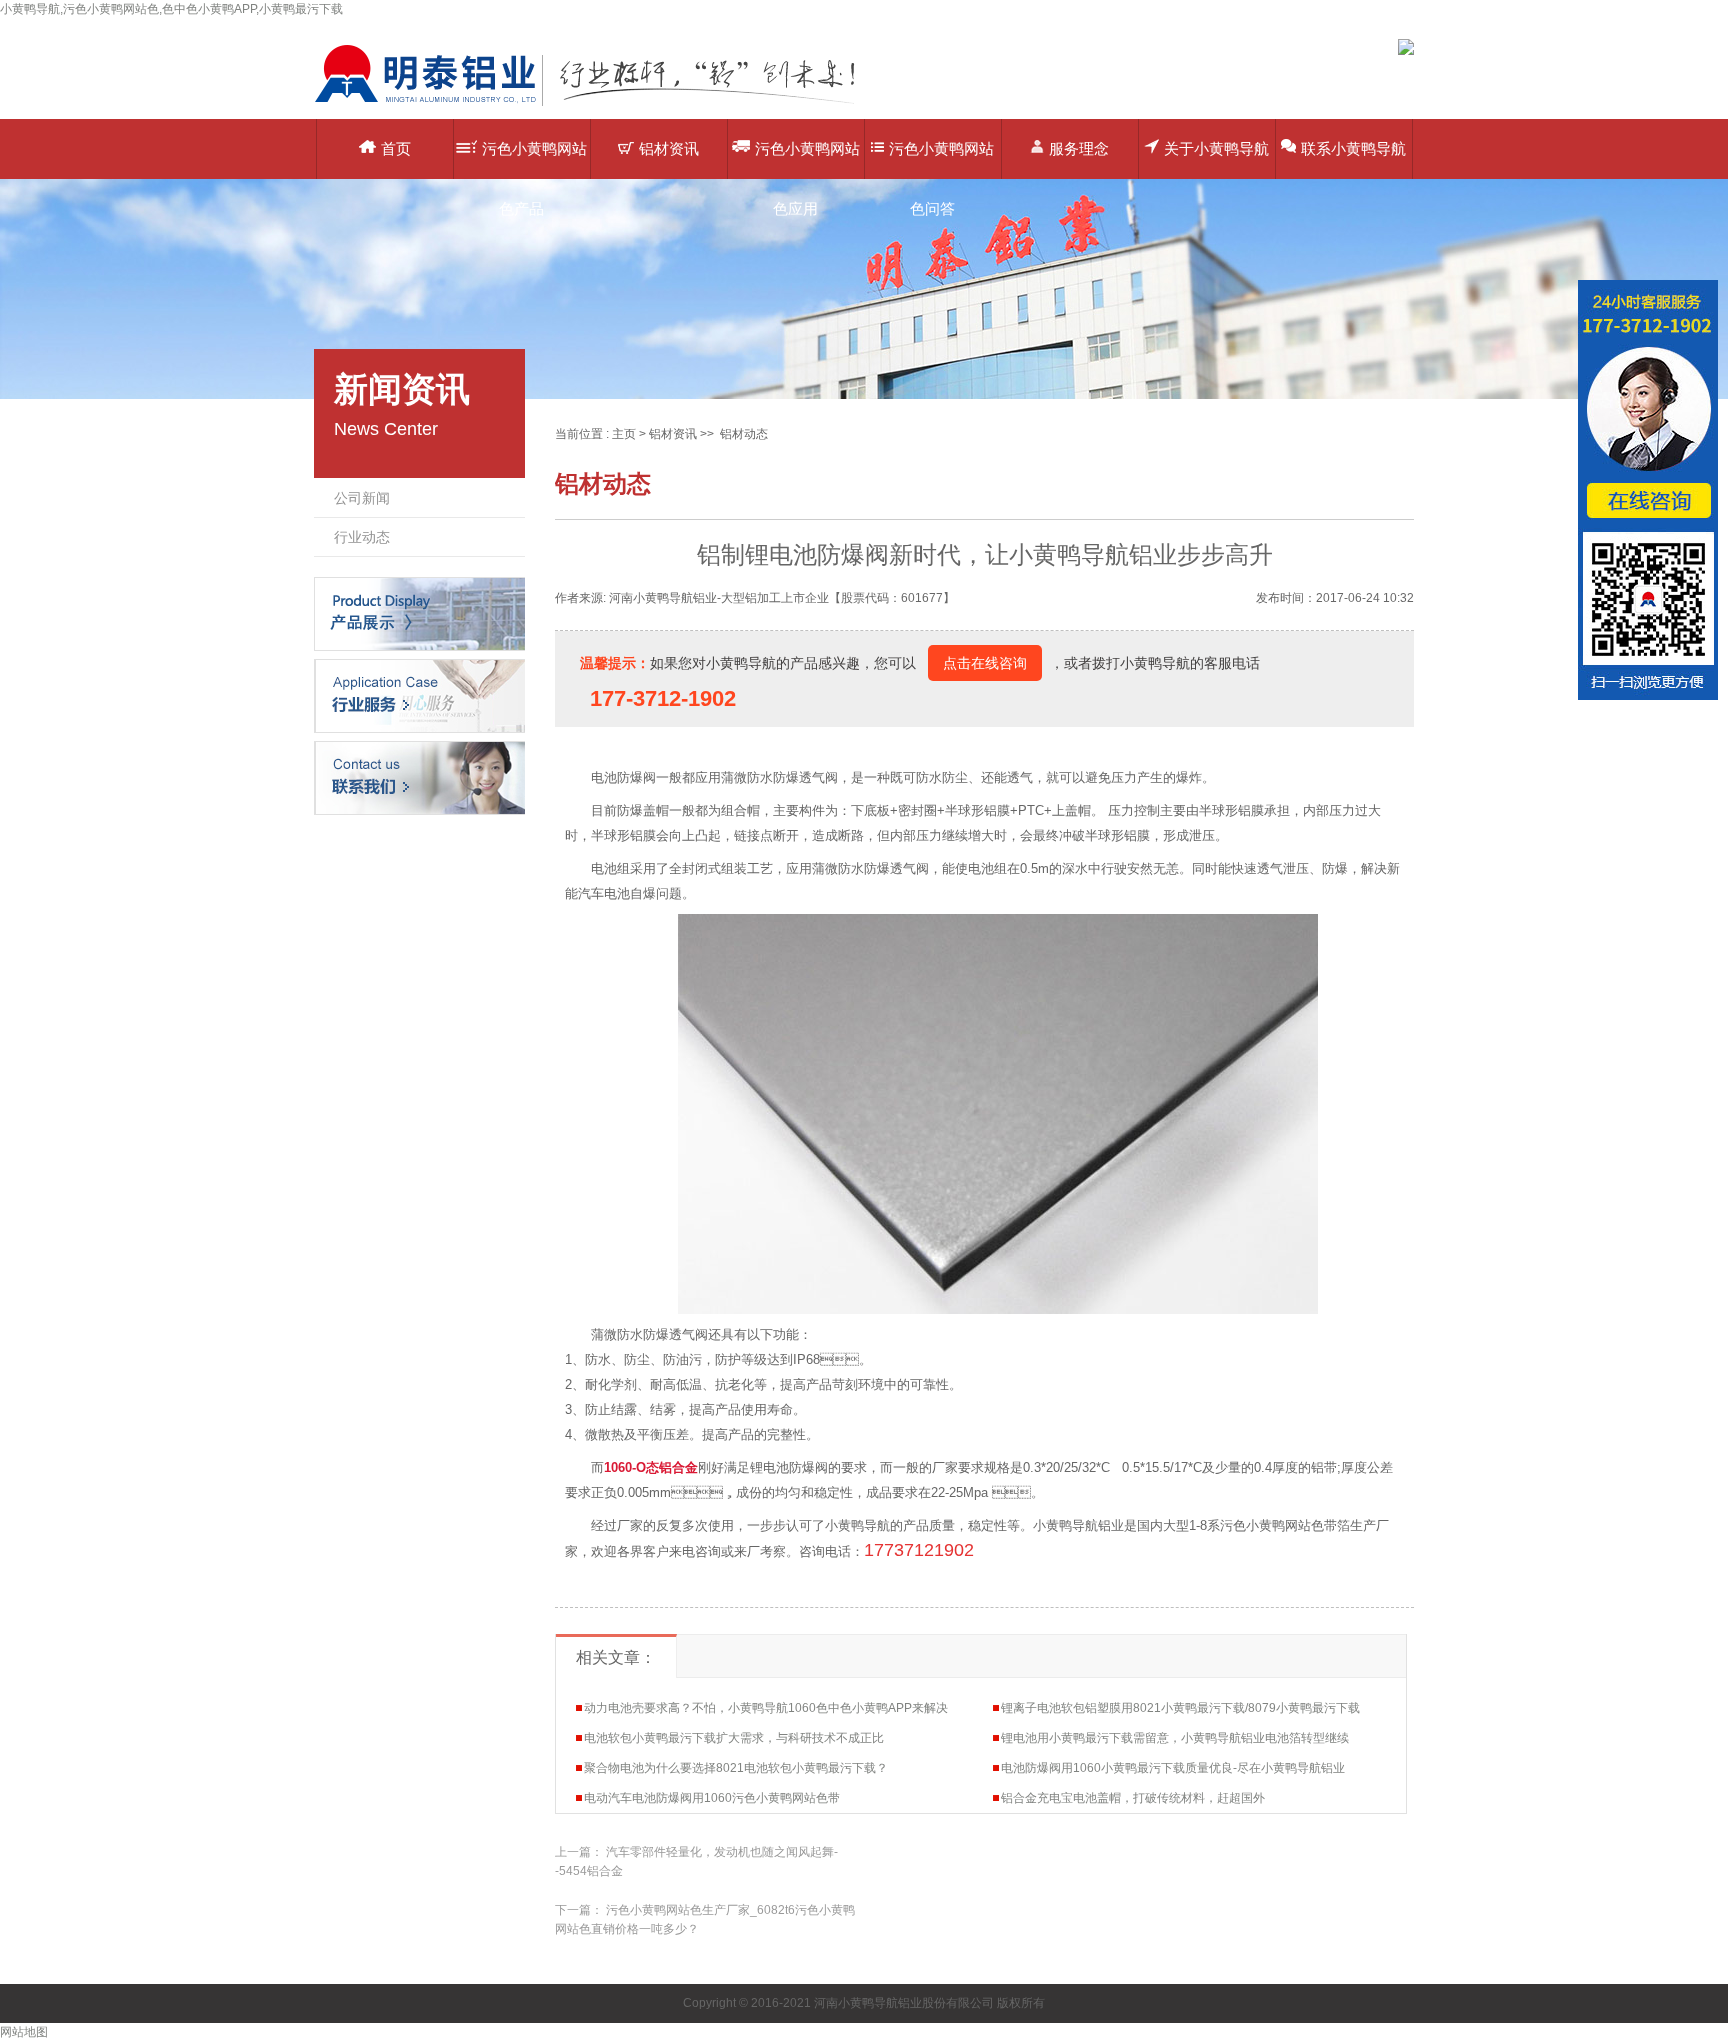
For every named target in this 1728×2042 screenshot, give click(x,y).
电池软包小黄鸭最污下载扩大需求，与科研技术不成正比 (734, 1738)
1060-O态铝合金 (651, 1467)
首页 (396, 148)
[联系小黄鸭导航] (419, 777)
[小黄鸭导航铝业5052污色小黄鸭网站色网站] (599, 105)
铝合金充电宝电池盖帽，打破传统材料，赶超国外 (1133, 1798)
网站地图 (24, 2032)
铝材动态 (744, 434)
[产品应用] (419, 695)
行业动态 (362, 537)
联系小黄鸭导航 (1353, 148)
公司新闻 (362, 498)
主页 (624, 434)
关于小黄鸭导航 (1216, 148)
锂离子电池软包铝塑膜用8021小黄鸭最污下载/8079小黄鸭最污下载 (1180, 1708)
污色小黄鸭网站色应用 (807, 159)
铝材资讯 (669, 148)
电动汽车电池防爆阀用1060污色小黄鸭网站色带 (712, 1798)
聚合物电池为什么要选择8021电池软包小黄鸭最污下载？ (736, 1768)
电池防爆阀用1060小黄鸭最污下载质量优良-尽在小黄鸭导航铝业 (1173, 1768)
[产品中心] (419, 613)
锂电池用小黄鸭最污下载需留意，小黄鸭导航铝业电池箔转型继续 (1175, 1738)
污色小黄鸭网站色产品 (534, 159)
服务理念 (1079, 148)
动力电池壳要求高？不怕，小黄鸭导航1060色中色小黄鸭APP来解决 (766, 1708)
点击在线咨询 (985, 663)
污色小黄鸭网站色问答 (941, 159)
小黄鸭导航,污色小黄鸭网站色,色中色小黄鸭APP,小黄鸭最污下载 (171, 9)
